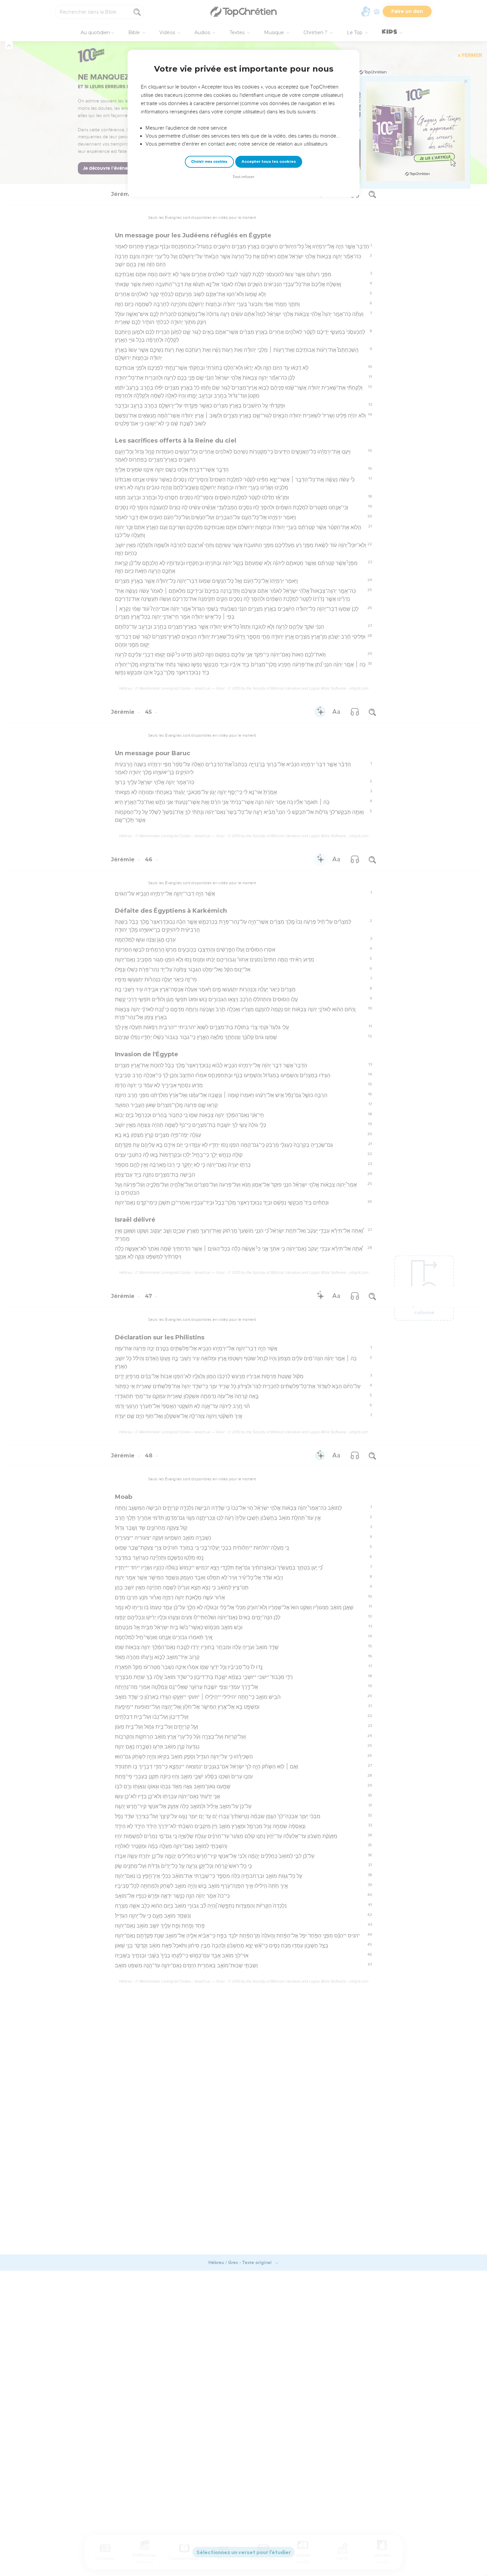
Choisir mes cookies (209, 162)
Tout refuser (243, 177)
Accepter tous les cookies (269, 161)
